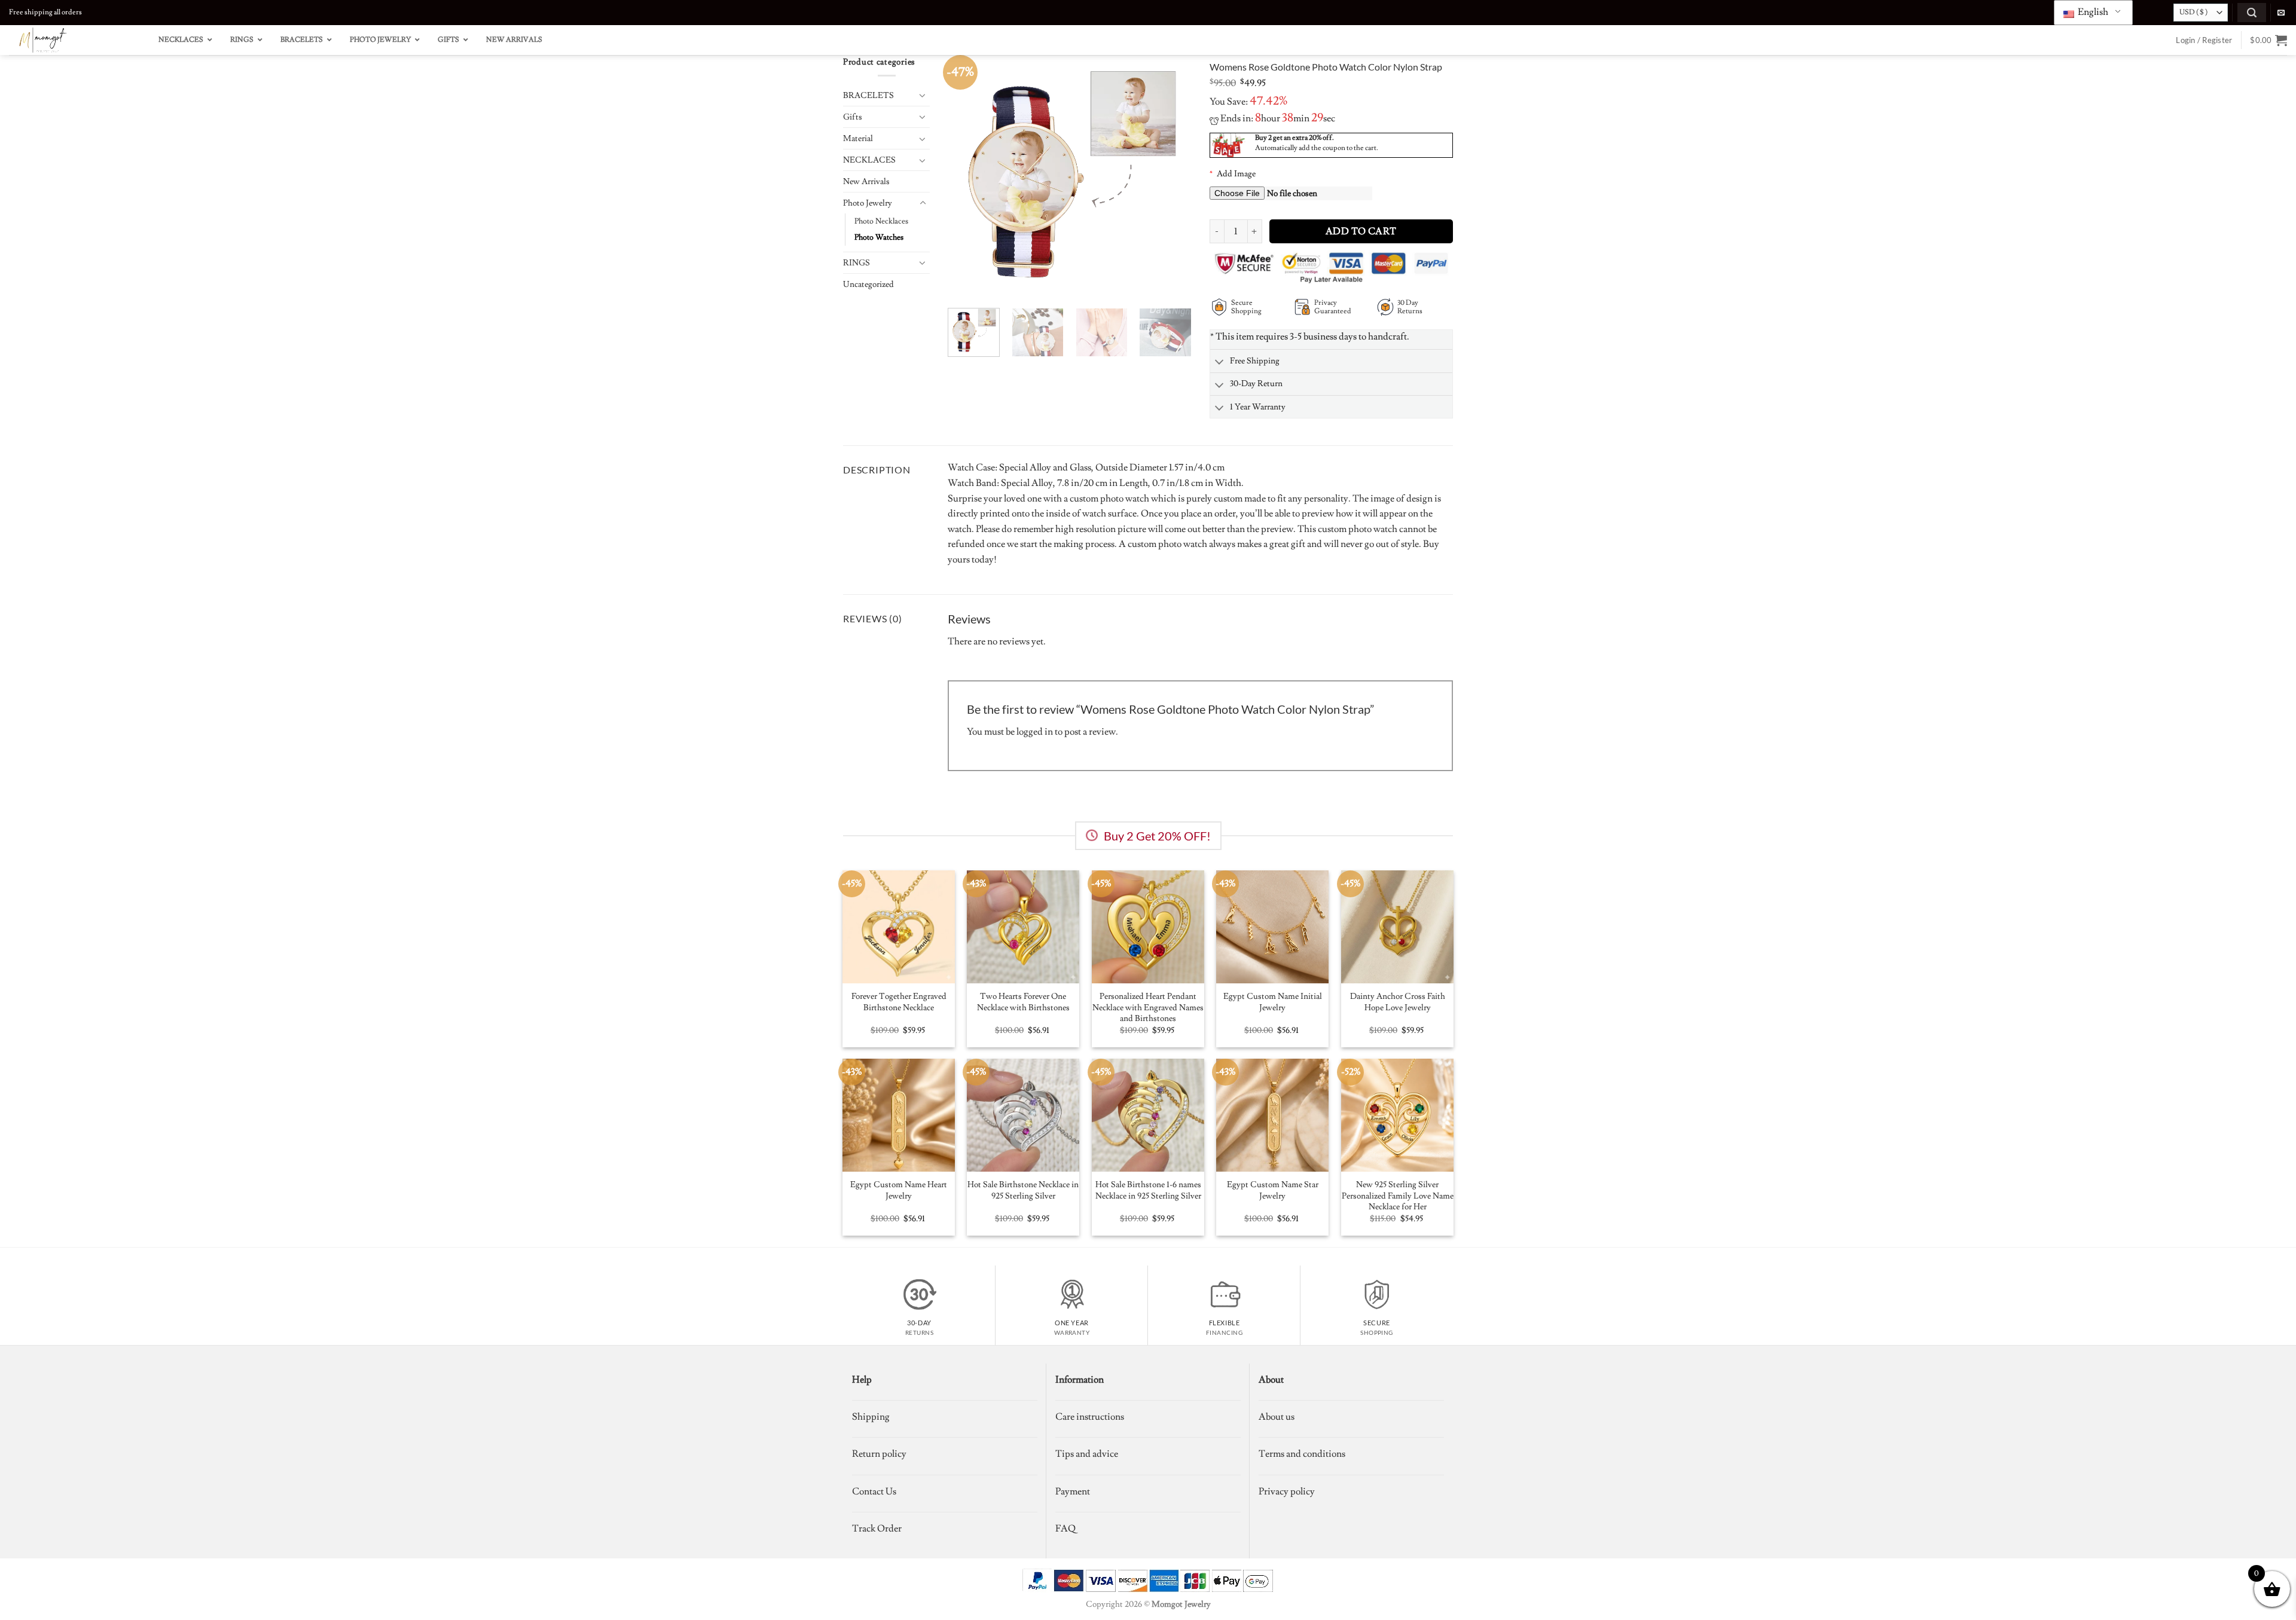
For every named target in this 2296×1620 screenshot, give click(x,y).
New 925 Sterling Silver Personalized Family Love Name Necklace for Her (1398, 1196)
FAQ (1065, 1529)
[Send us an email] (2281, 13)
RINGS (857, 263)
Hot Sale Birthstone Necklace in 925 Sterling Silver (1023, 1190)
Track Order (877, 1529)
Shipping (871, 1417)
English (2092, 12)
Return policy (879, 1454)
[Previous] (967, 177)
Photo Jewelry (868, 203)
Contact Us (874, 1491)
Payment (1073, 1491)
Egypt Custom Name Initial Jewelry (1273, 1002)
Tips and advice (1087, 1454)
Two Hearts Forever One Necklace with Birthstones (1023, 1002)
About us (1277, 1417)
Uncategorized (868, 284)
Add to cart (1361, 231)
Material (858, 138)
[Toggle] (923, 95)
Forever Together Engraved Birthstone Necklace (899, 1002)
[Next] (1171, 177)
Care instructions (1090, 1417)
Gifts (853, 117)
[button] (2252, 12)
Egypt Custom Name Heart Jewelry (899, 1190)
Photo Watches (879, 237)
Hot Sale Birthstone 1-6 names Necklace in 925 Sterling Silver (1148, 1190)
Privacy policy (1287, 1491)
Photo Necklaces (881, 221)
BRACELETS (868, 95)
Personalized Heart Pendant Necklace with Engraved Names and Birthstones (1148, 1008)
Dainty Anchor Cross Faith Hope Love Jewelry (1398, 1002)
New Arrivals (866, 181)
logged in (1035, 732)
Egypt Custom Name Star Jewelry (1273, 1190)
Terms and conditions (1302, 1454)
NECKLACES (869, 160)
